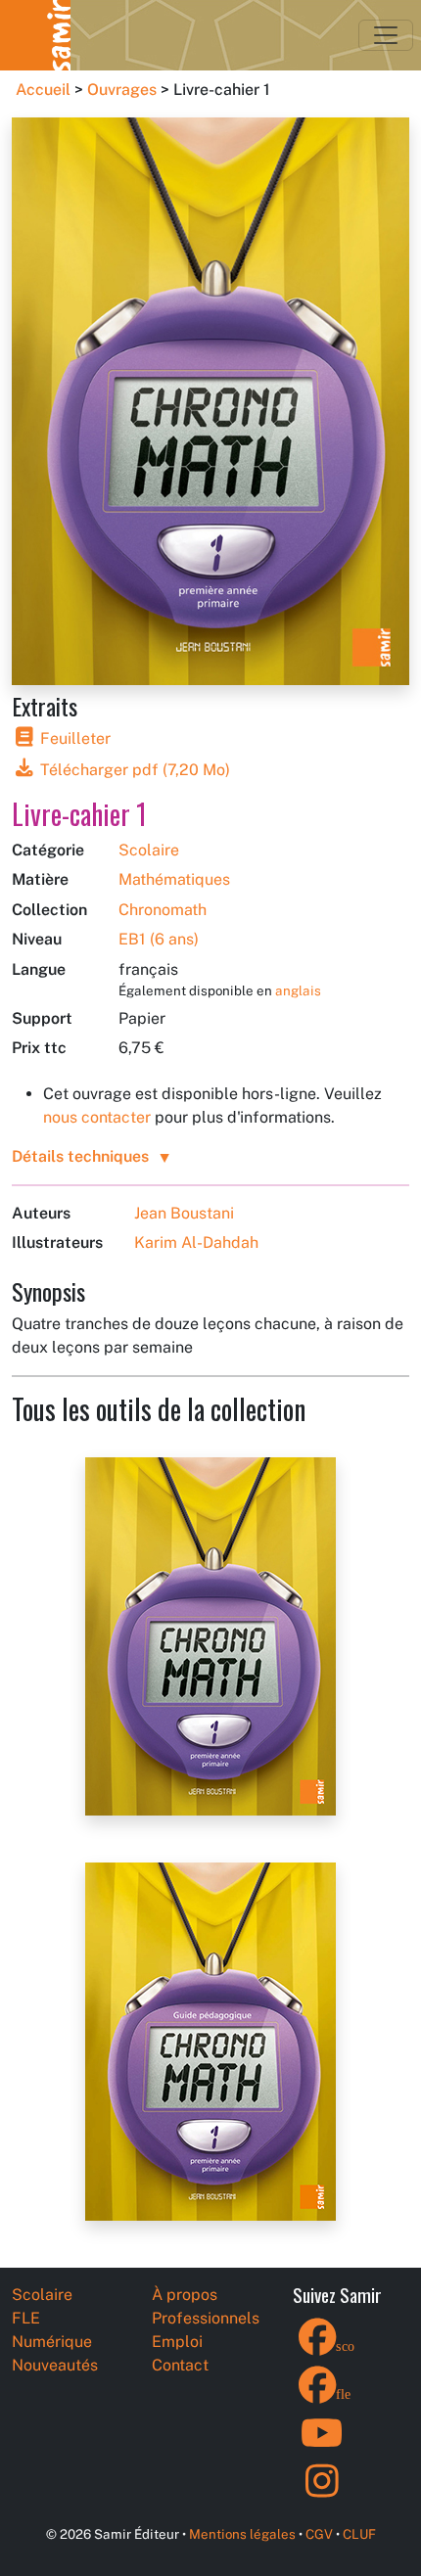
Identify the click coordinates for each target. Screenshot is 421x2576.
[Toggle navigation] (386, 35)
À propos (185, 2295)
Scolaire (149, 850)
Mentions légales (242, 2534)
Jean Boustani (184, 1213)
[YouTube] (322, 2445)
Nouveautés (55, 2365)
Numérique (52, 2342)
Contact (180, 2365)
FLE (26, 2318)
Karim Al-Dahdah (196, 1242)
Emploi (177, 2342)
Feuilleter (73, 738)
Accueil (43, 90)
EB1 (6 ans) (159, 939)
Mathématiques (174, 879)
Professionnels (206, 2318)
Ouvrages (122, 90)
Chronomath (163, 910)
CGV (319, 2534)
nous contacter (97, 1117)
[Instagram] (322, 2493)
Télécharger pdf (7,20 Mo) (133, 770)
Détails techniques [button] (80, 1156)
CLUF (359, 2534)
